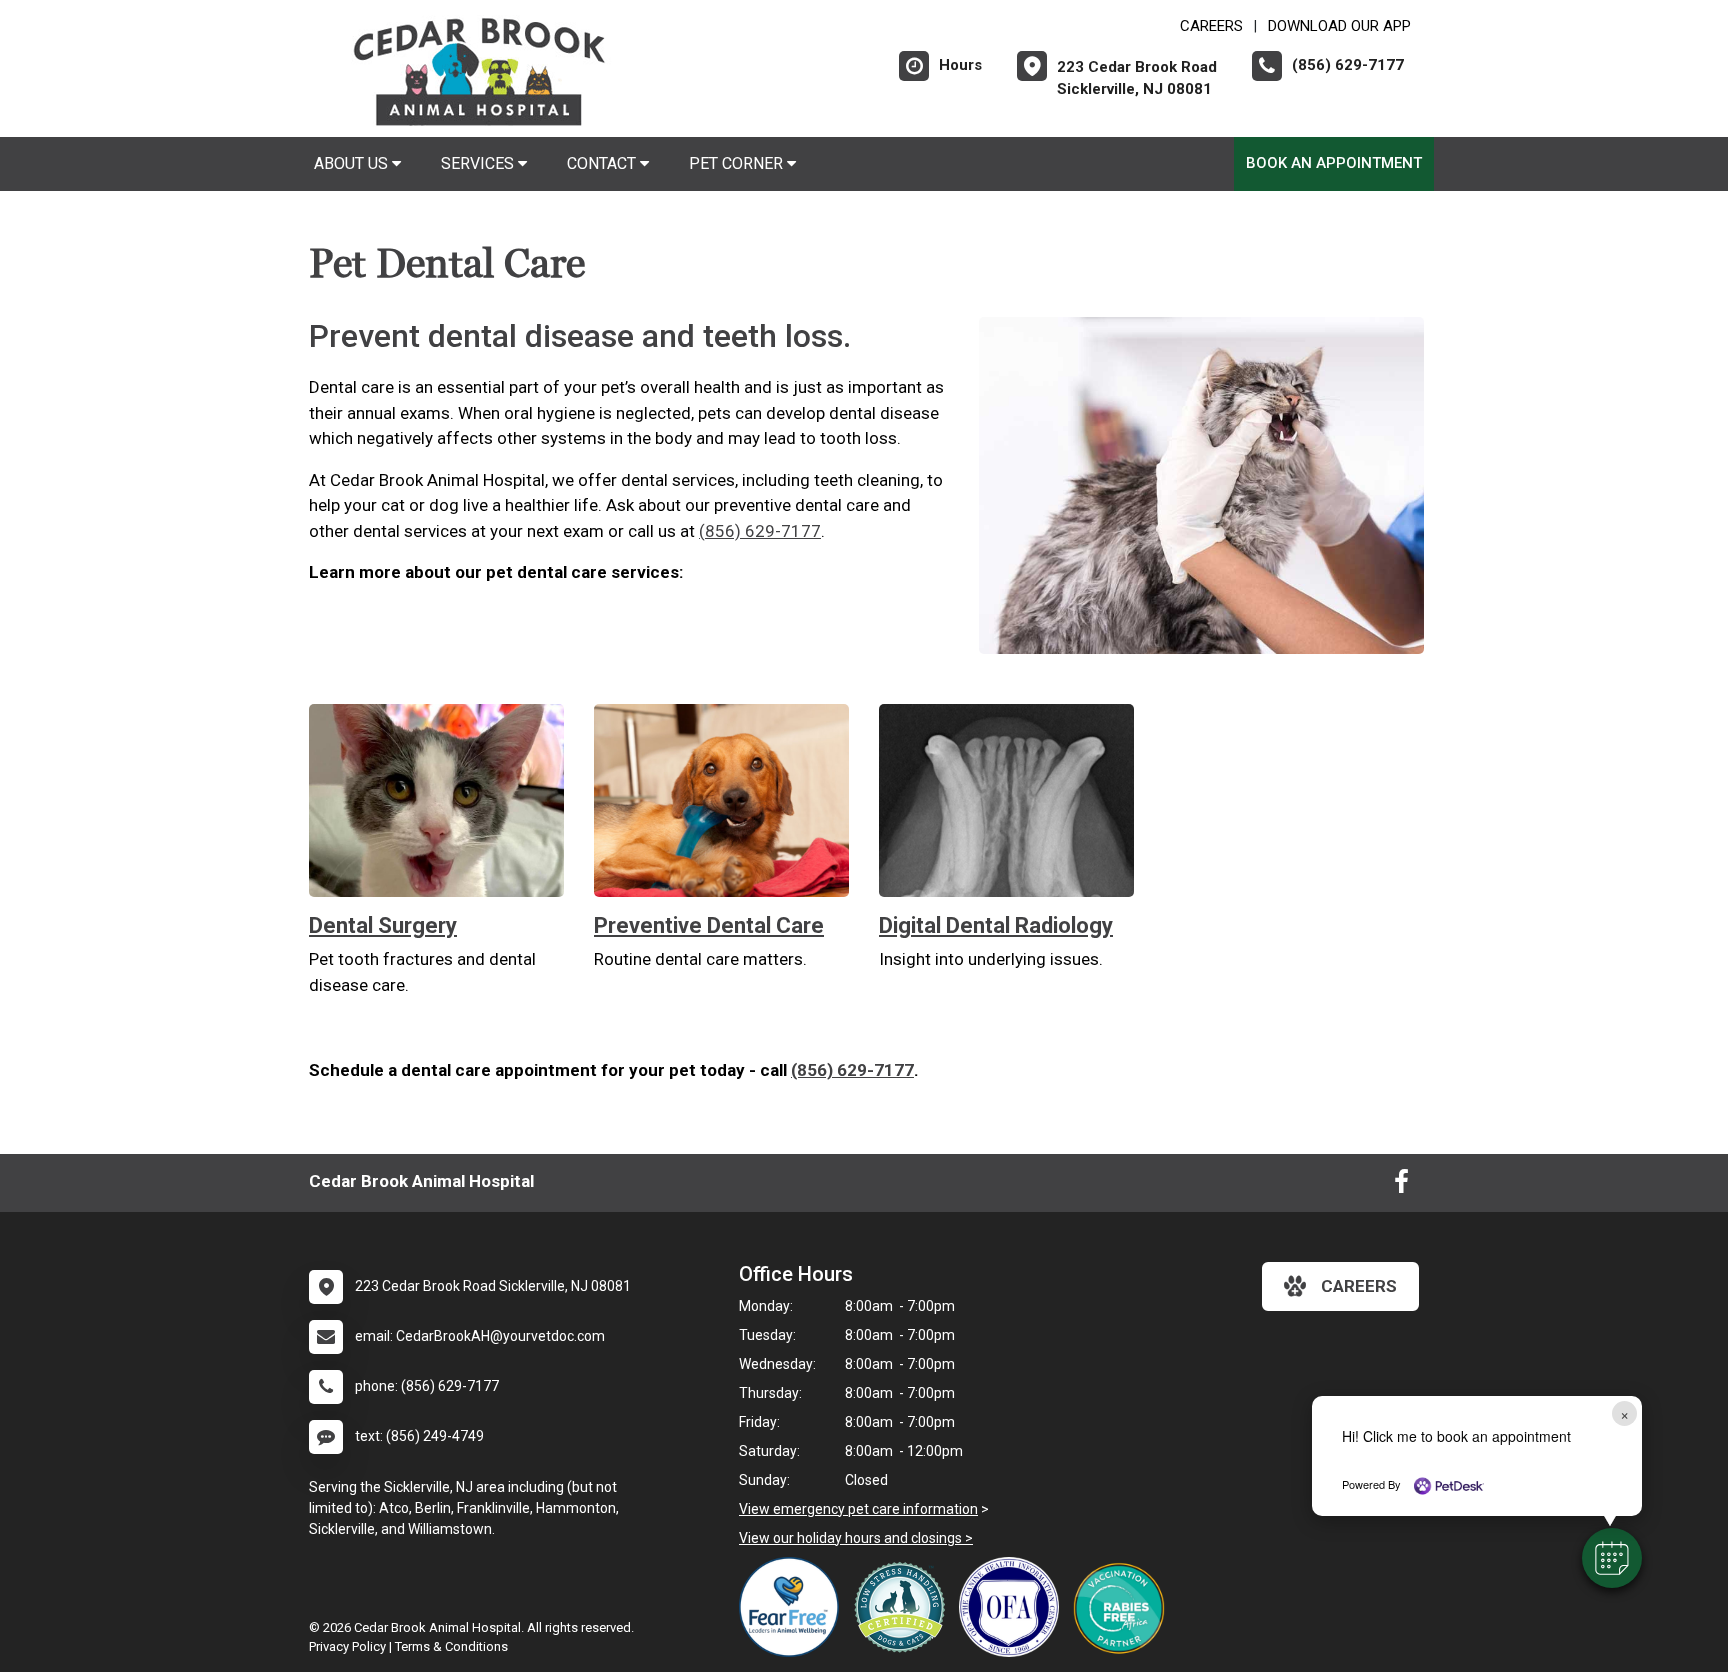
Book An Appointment (1334, 163)
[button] (1612, 1558)
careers (1359, 1286)
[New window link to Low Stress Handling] (904, 1607)
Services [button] (479, 163)
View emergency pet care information (858, 1509)
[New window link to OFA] (1014, 1607)
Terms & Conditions (451, 1646)
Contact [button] (603, 163)
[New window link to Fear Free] (794, 1607)
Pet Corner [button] (738, 163)
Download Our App (1339, 26)
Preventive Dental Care (709, 925)
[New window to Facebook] (1401, 1186)
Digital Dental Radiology (996, 925)
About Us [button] (353, 163)
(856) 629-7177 (760, 531)
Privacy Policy (347, 1646)
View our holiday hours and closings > (856, 1538)
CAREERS (1211, 26)
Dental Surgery (383, 925)
